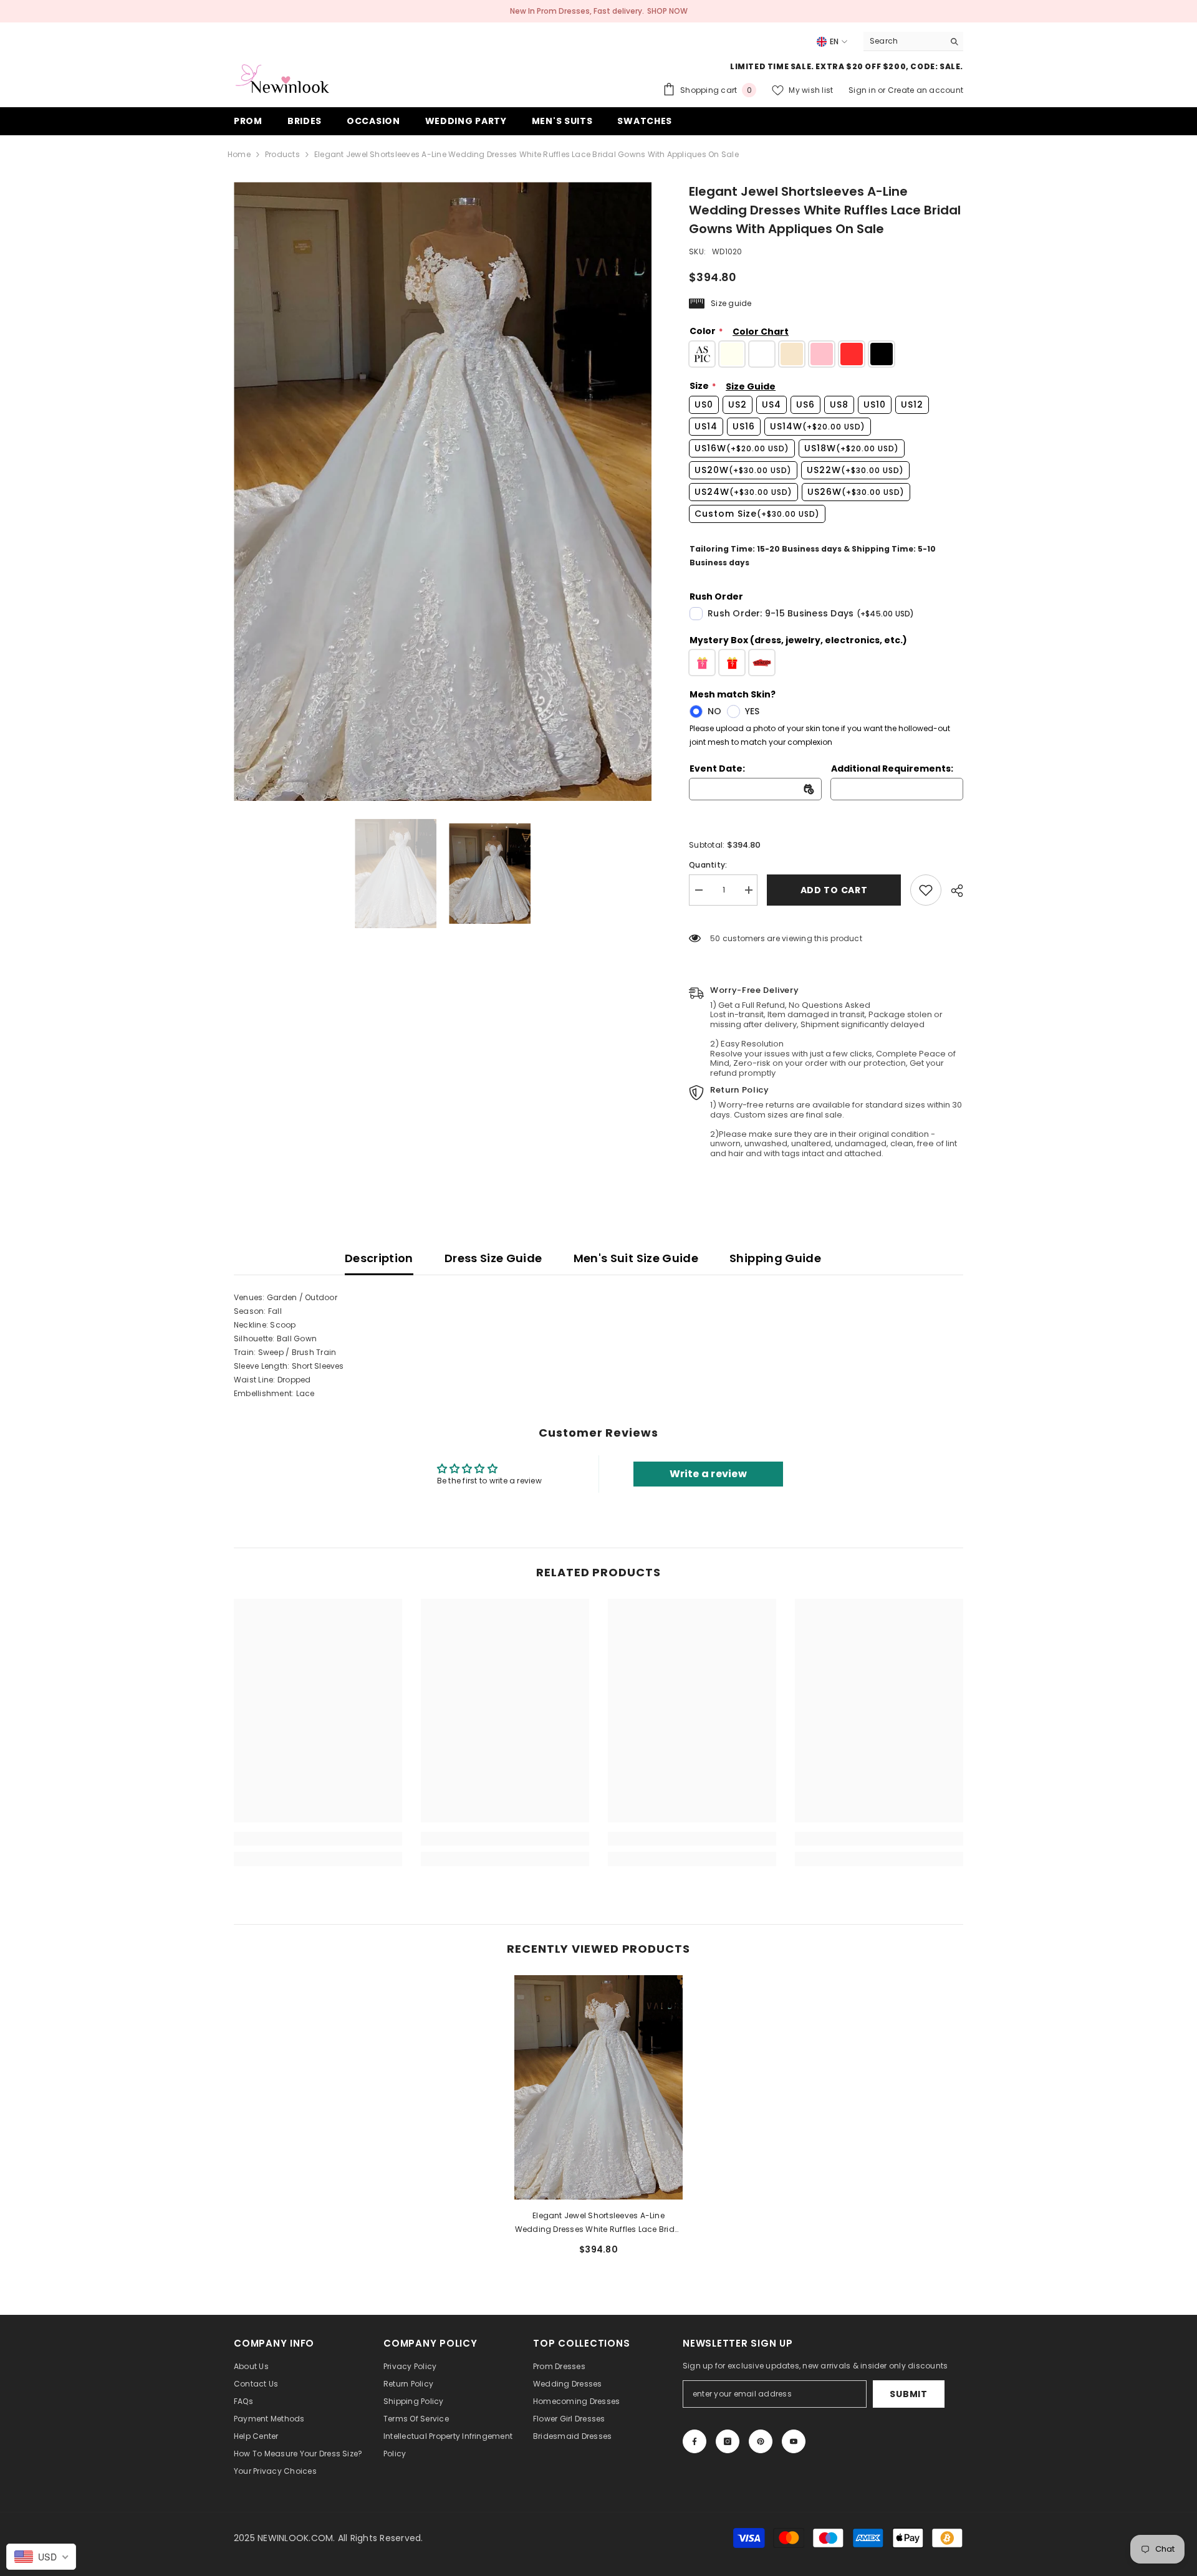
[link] (926, 890)
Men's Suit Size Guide (636, 1258)
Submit (908, 2394)
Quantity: (708, 865)
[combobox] (904, 41)
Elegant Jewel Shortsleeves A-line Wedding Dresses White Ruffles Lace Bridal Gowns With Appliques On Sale (599, 2223)
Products (282, 154)
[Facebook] (695, 2441)
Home (239, 154)
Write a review (708, 1474)
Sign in (863, 90)
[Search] (913, 41)
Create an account (925, 90)
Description (379, 1258)
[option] (443, 491)
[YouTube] (794, 2441)
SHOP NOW (667, 11)
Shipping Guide (775, 1258)
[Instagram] (728, 2441)
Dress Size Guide (493, 1258)
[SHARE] (952, 891)
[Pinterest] (761, 2441)
